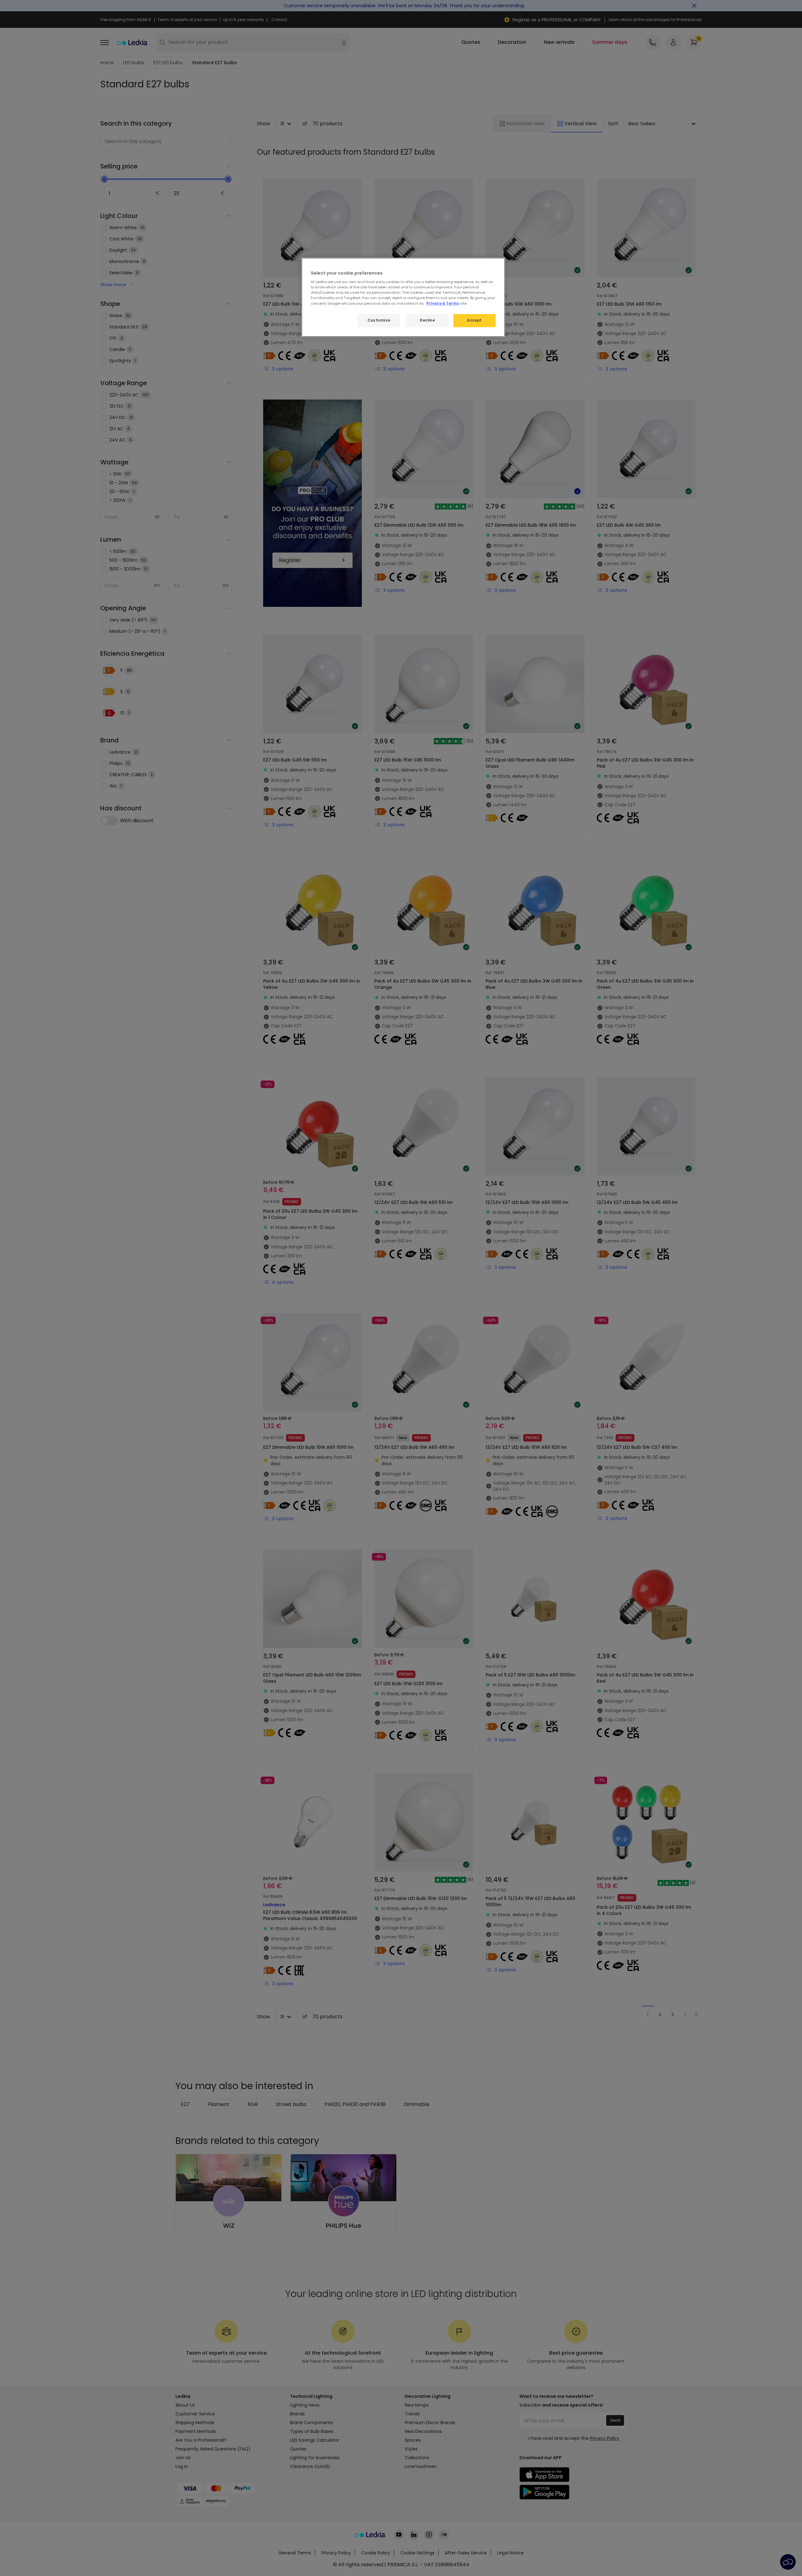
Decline (427, 320)
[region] (403, 297)
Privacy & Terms (443, 303)
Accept (474, 320)
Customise (379, 320)
